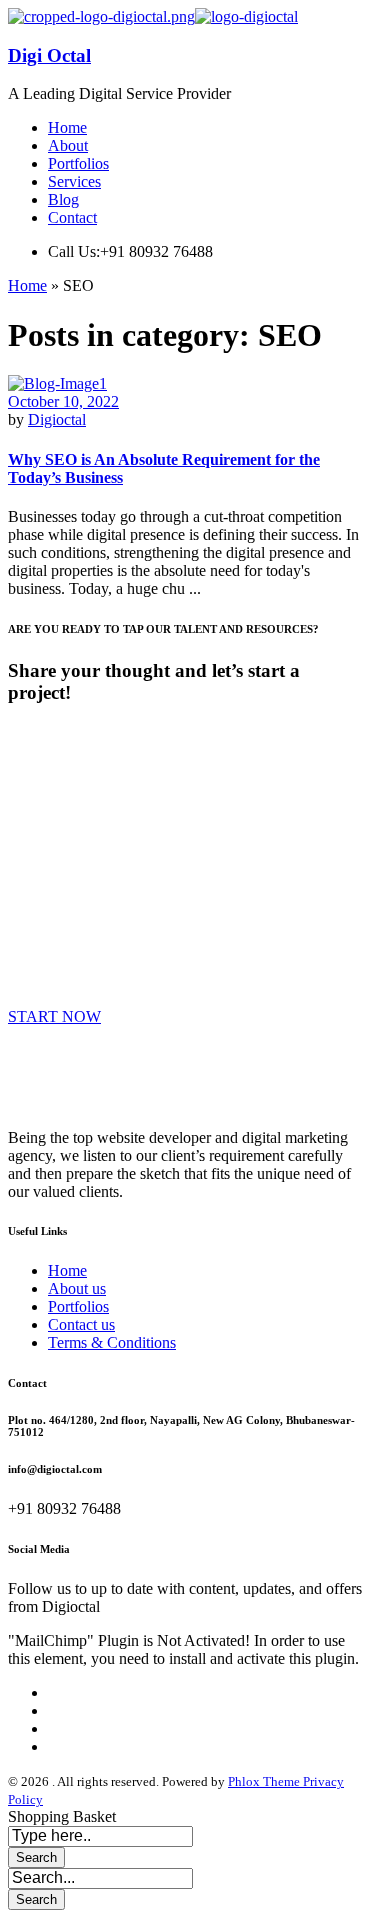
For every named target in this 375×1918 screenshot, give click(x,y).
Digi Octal (49, 55)
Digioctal (57, 419)
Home (27, 285)
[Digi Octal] (101, 16)
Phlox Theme (265, 1781)
